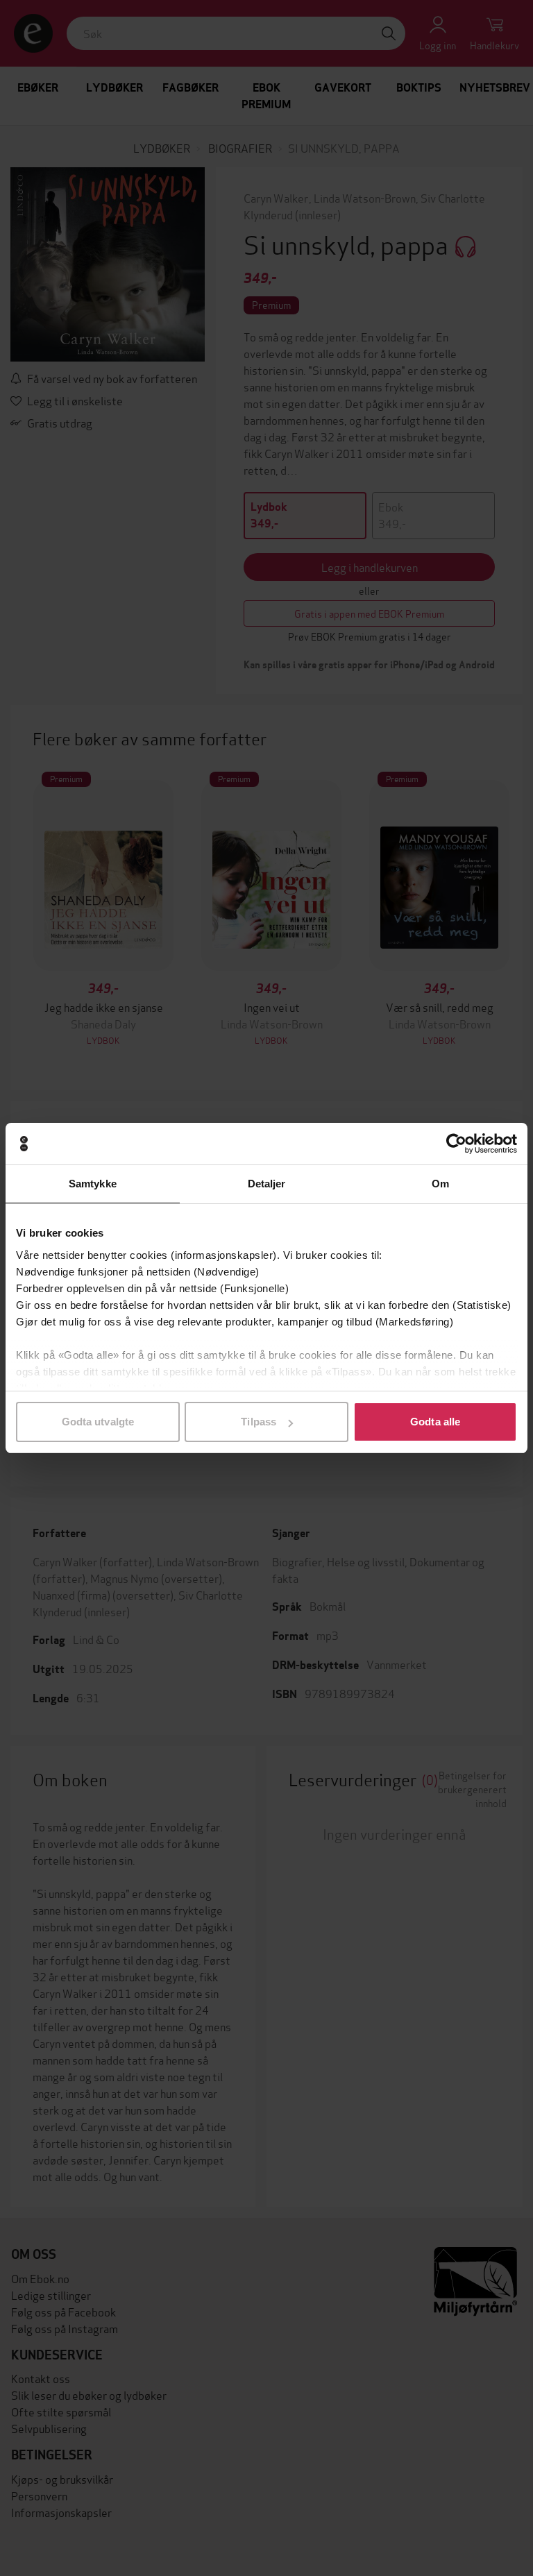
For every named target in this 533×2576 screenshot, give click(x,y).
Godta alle (435, 1422)
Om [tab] (440, 1184)
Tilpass (259, 1422)
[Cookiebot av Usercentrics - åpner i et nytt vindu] (456, 1144)
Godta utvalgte (98, 1422)
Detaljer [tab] (267, 1184)
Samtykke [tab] (93, 1184)
